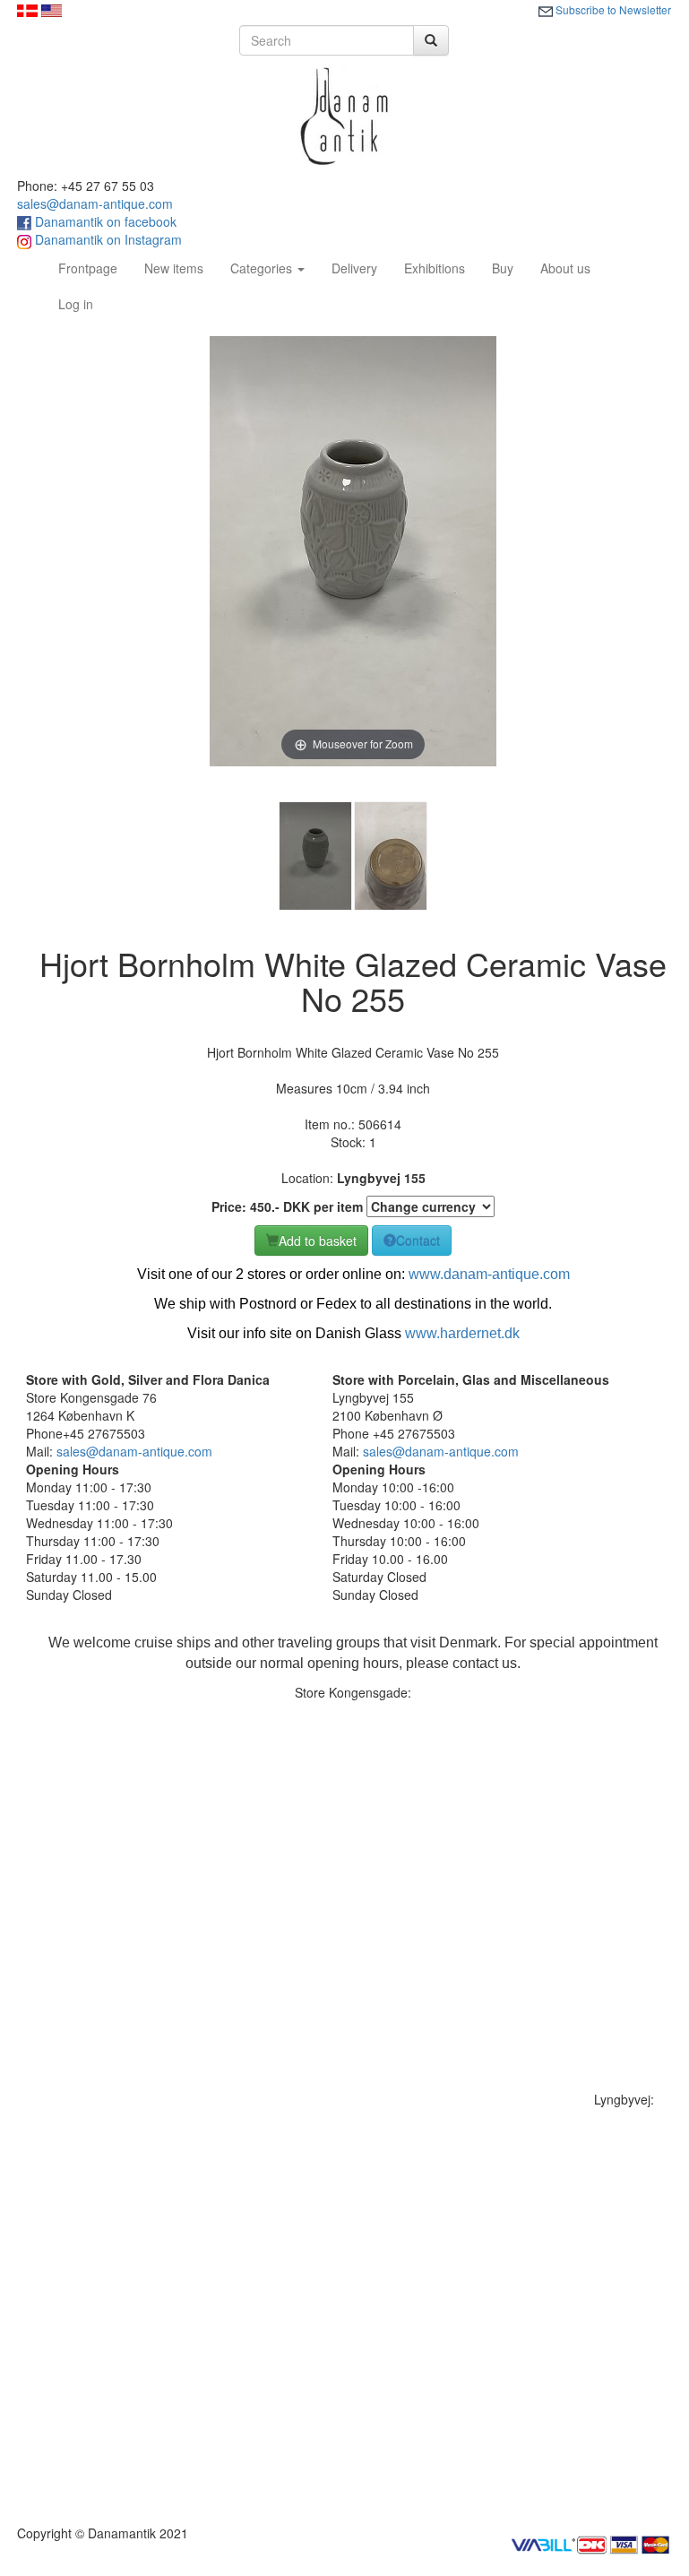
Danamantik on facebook (104, 221)
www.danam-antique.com (489, 1274)
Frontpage (95, 268)
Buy (503, 268)
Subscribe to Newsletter (612, 9)
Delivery (354, 268)
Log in (76, 304)
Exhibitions (435, 268)
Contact (418, 1240)
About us (565, 268)
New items (174, 268)
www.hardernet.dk (462, 1333)
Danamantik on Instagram (107, 239)
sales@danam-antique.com (95, 203)
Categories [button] (263, 268)
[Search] (431, 40)
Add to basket (318, 1240)
